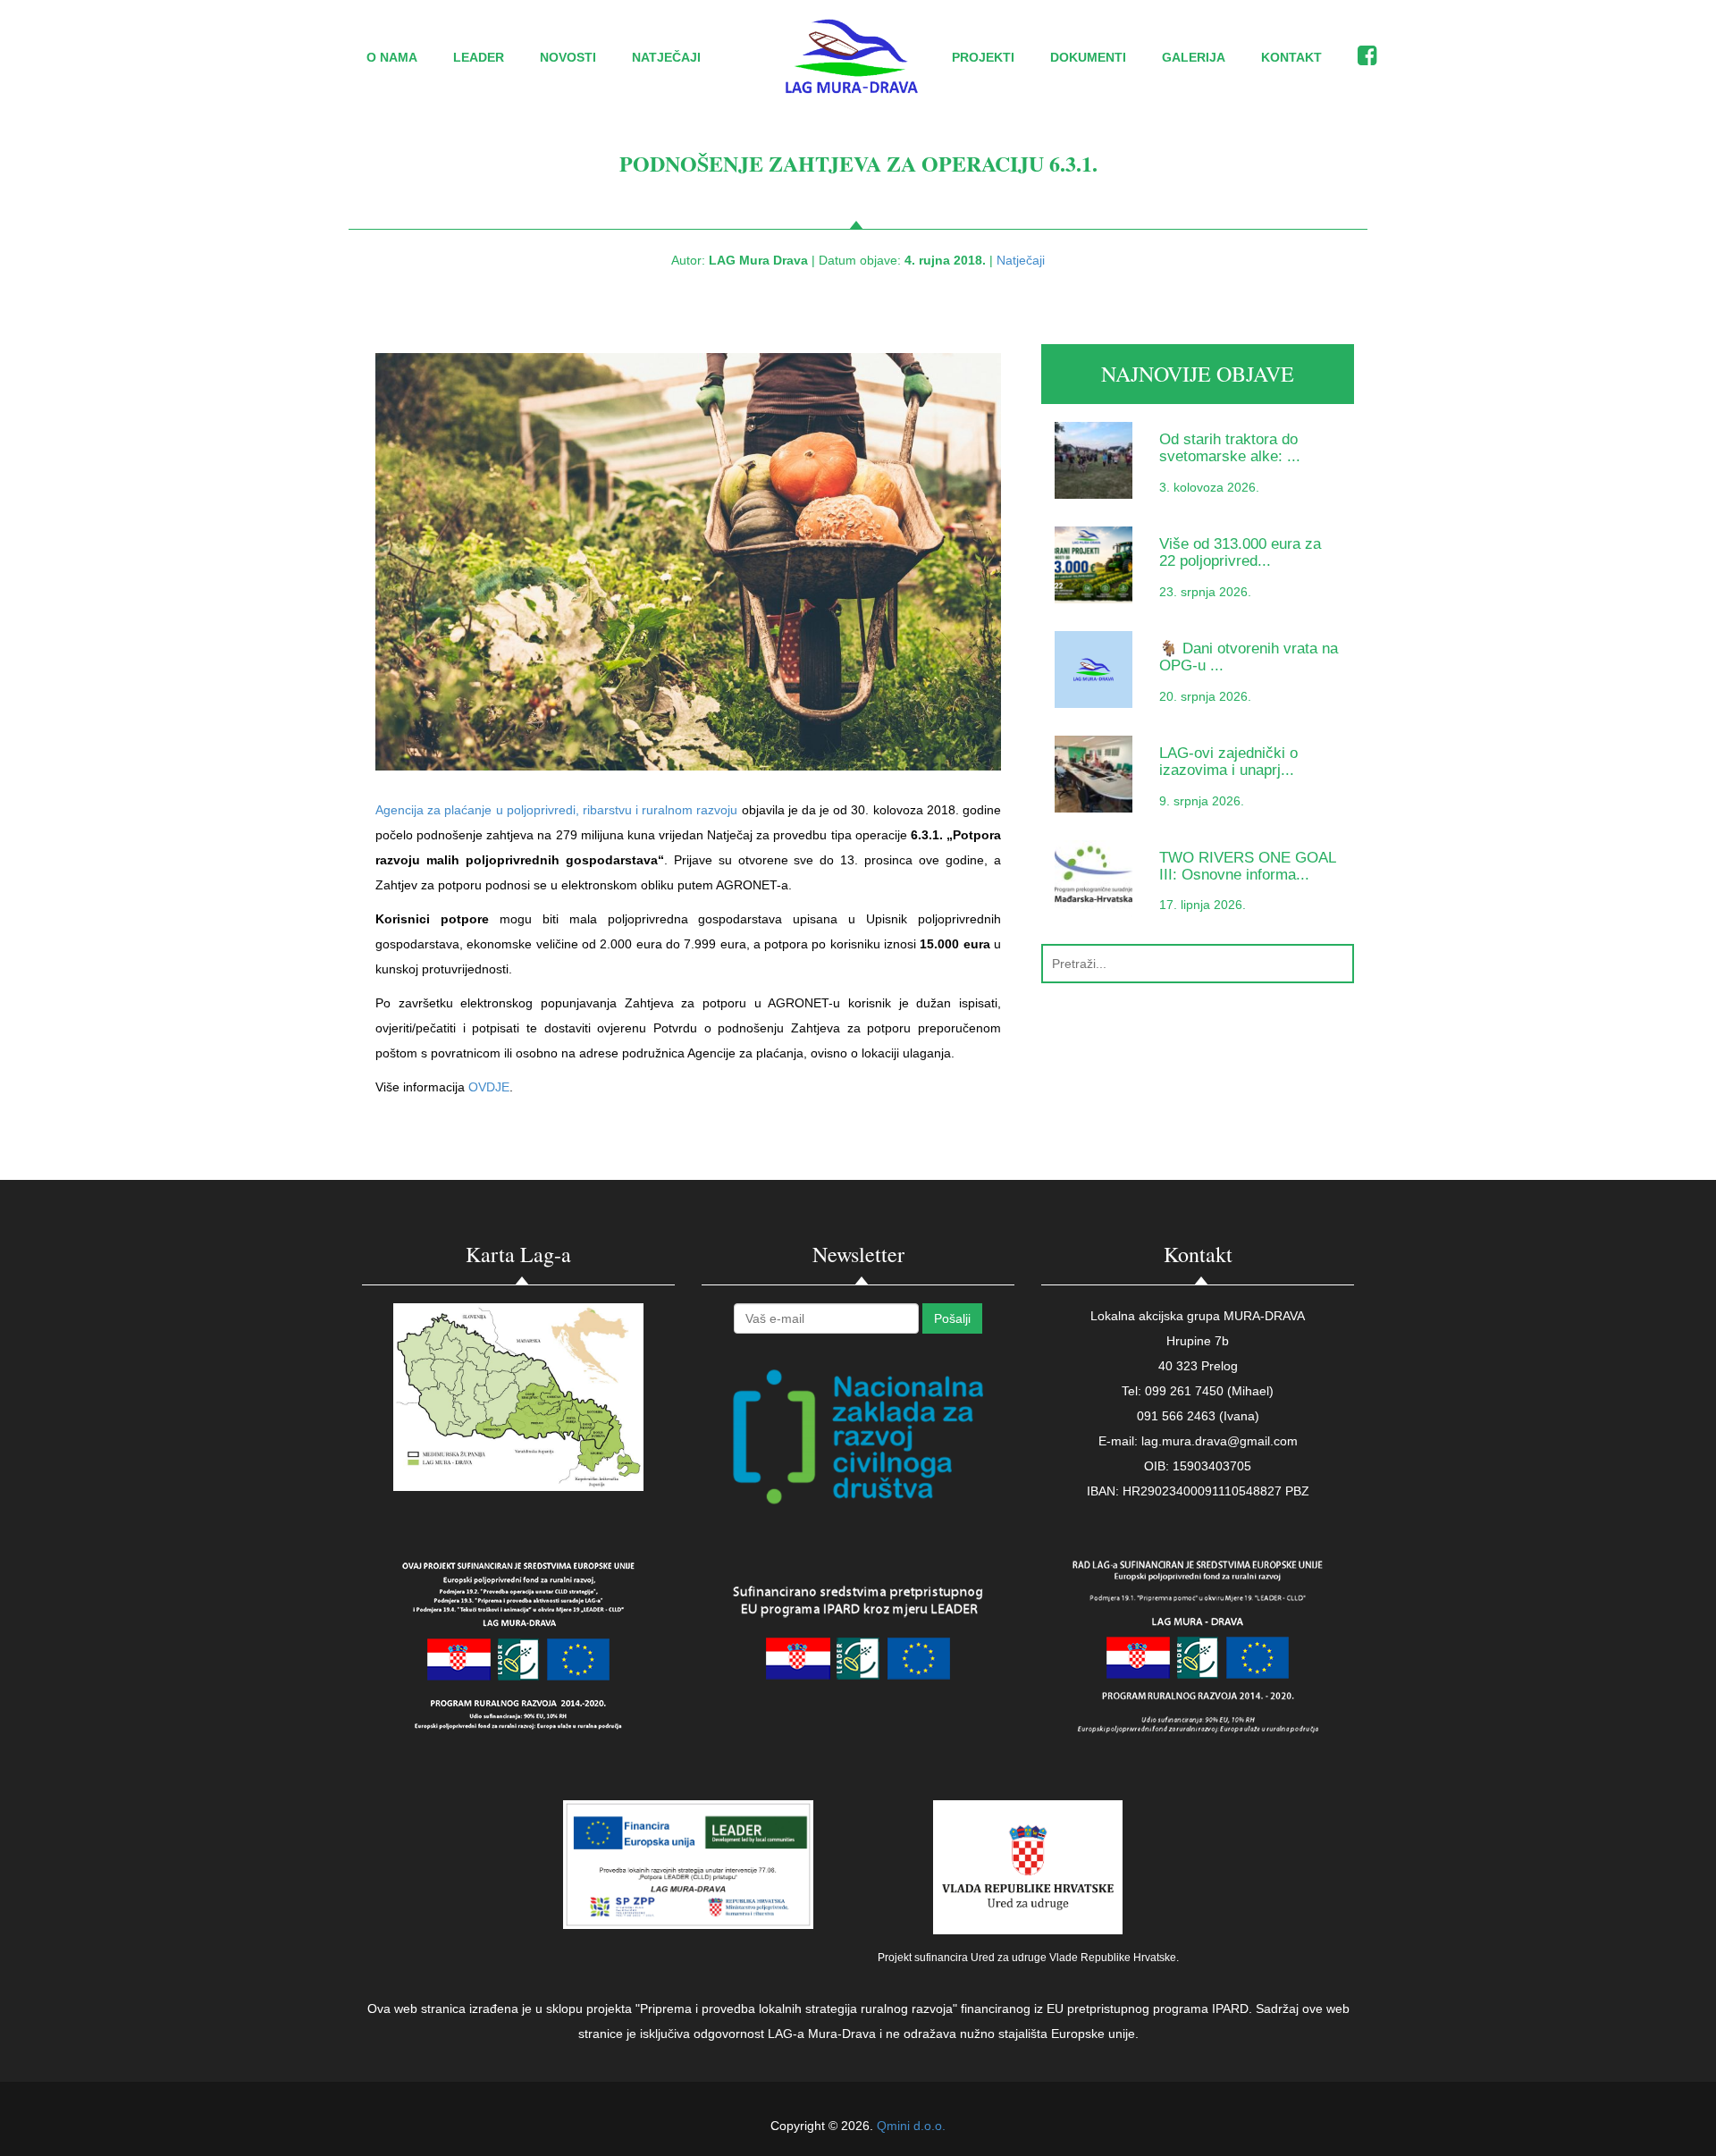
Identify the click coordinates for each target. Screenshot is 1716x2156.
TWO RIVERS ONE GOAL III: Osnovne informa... (1247, 866)
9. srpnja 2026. (1202, 801)
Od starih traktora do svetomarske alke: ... (1230, 448)
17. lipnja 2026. (1203, 905)
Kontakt (1291, 57)
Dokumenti (1088, 57)
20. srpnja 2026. (1205, 696)
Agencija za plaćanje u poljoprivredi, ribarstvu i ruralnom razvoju (556, 810)
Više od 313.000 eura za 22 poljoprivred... (1240, 552)
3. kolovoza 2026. (1209, 487)
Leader (479, 57)
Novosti (568, 57)
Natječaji (666, 57)
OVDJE (489, 1087)
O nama (392, 57)
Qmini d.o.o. (911, 2126)
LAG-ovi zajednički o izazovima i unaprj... (1228, 762)
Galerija (1194, 57)
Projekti (983, 57)
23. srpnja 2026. (1205, 592)
